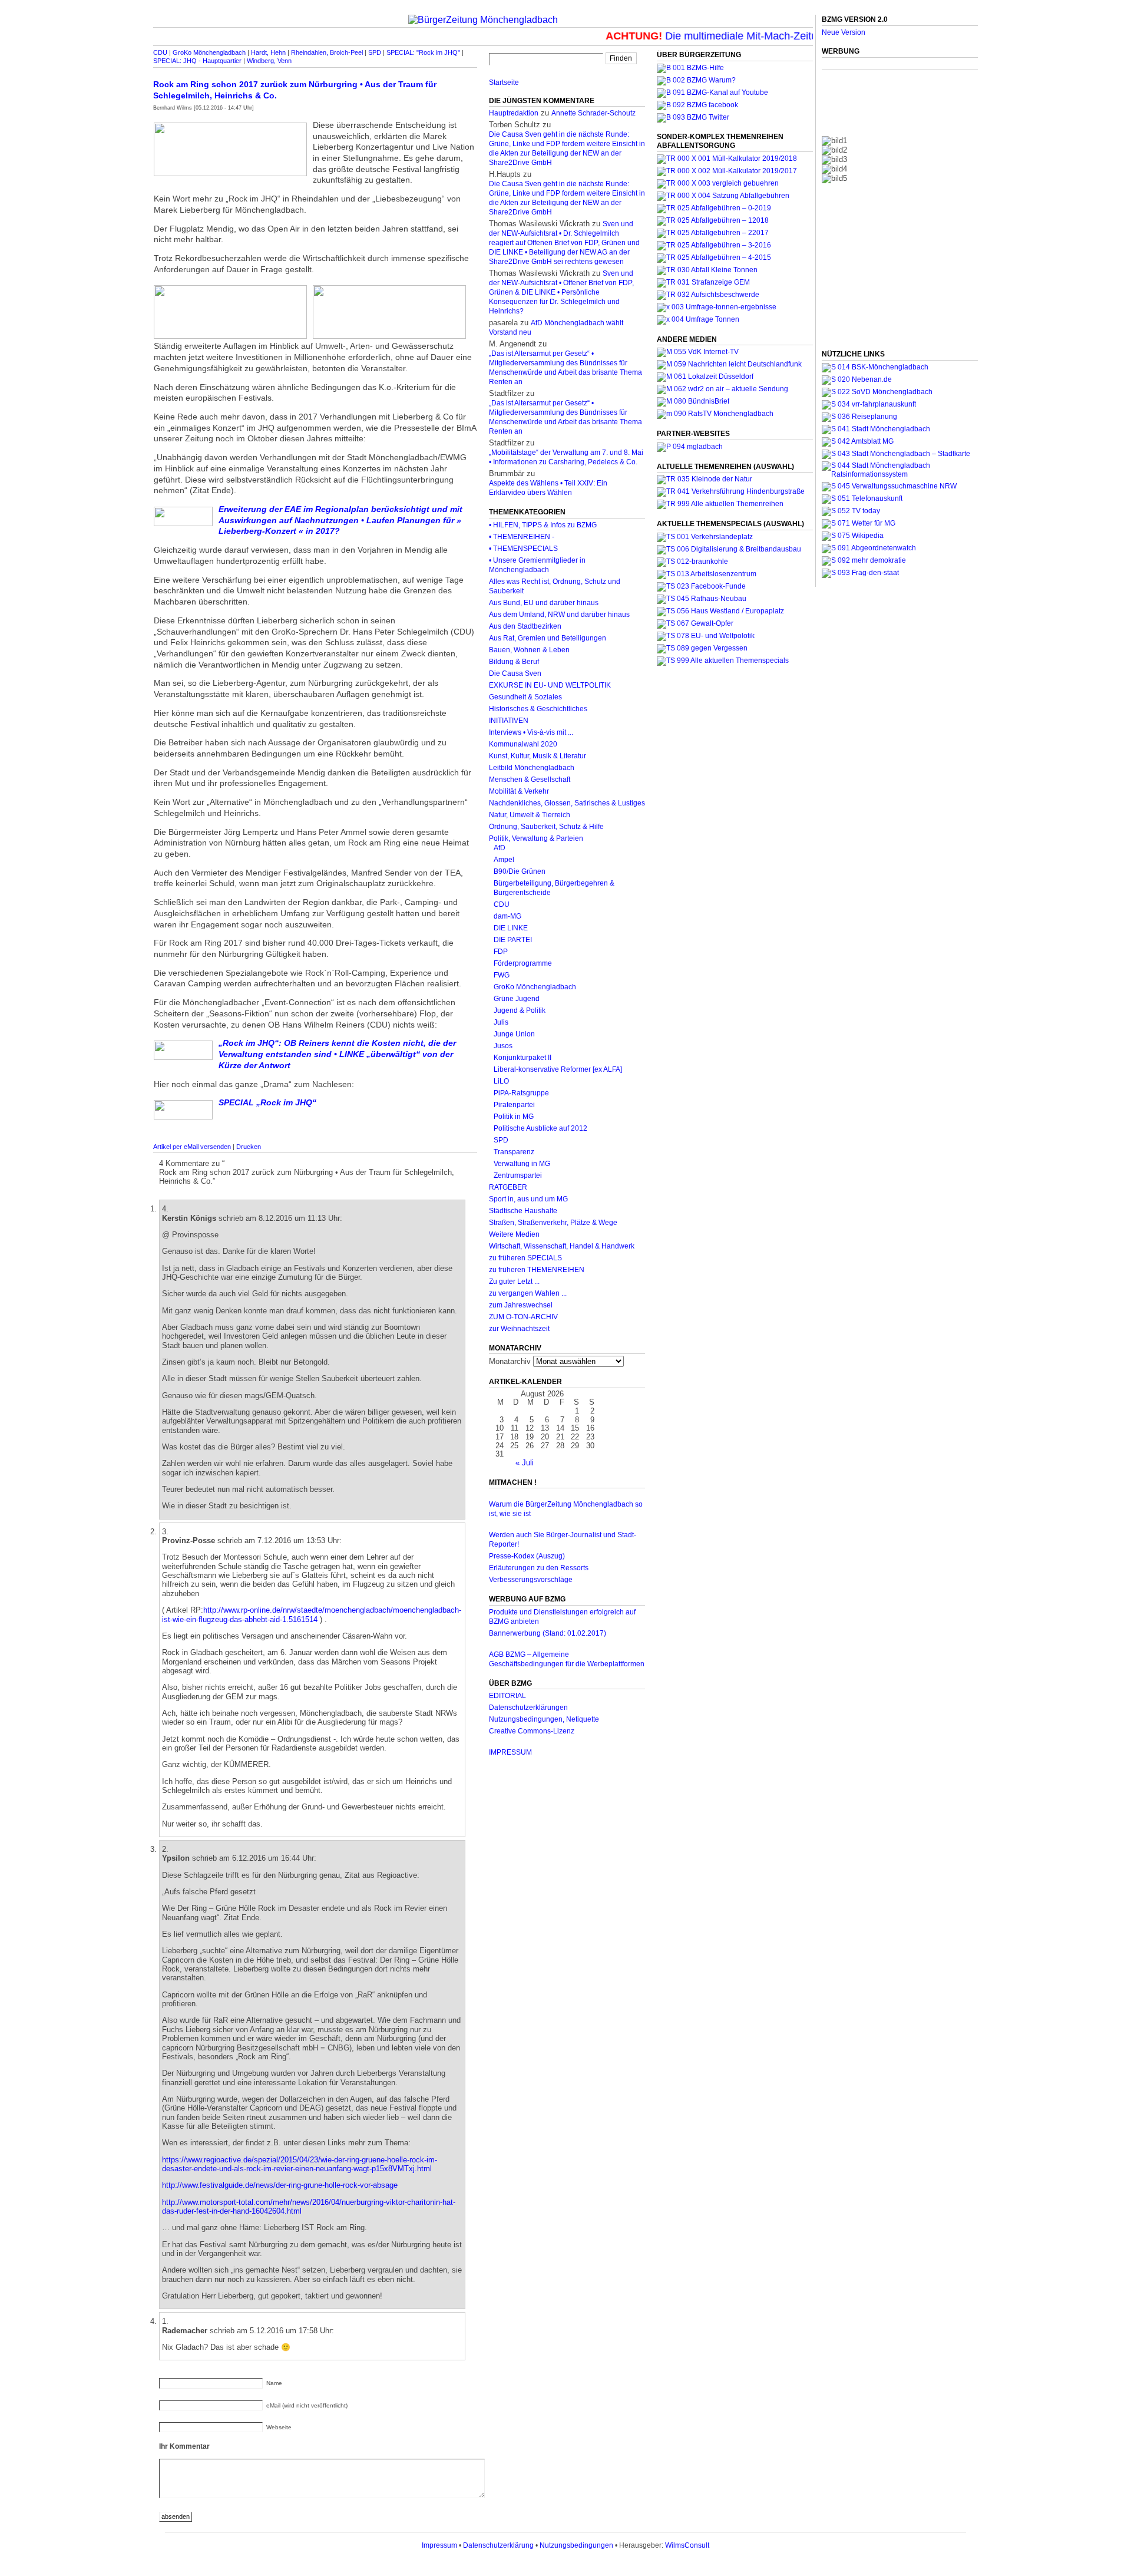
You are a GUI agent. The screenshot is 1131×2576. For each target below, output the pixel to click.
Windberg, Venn (269, 61)
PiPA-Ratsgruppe (521, 1093)
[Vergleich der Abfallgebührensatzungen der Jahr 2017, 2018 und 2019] (718, 183)
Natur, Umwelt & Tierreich (530, 815)
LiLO (501, 1081)
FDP (501, 952)
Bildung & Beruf (514, 662)
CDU (160, 52)
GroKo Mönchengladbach (209, 52)
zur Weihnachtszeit (519, 1329)
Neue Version (844, 32)
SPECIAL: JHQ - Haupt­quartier (197, 61)
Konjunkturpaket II (522, 1058)
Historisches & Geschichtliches (538, 709)
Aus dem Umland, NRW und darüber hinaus (559, 615)
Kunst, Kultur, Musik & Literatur (538, 756)
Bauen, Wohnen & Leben (529, 650)
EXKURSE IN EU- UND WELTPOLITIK (550, 685)
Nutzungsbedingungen (576, 2545)
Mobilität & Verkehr (519, 791)
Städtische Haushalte (523, 1211)
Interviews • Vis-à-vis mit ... (531, 732)
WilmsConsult (687, 2545)
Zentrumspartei (518, 1175)
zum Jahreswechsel (521, 1305)
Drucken (249, 1147)
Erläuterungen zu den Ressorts (539, 1568)
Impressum (439, 2545)
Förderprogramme (523, 963)
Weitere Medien (514, 1234)
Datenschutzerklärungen (528, 1708)
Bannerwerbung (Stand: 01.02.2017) (548, 1633)
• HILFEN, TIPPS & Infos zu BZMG (543, 525)
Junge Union (514, 1034)
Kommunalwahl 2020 (523, 744)
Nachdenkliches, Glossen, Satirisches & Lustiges (567, 803)
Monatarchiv (510, 1361)
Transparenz (514, 1152)
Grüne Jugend (517, 999)
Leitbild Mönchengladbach (532, 768)
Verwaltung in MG (522, 1164)
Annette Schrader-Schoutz (593, 113)
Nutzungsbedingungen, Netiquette (544, 1719)
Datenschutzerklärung (498, 2545)
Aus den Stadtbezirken (525, 626)
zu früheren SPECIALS (525, 1258)
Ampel (504, 860)
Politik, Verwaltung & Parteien (536, 838)
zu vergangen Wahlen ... (528, 1293)
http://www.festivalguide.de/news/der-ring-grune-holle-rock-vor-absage (280, 2185)
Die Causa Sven (515, 673)
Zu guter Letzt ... (514, 1282)
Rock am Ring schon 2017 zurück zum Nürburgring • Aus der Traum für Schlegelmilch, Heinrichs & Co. (295, 90)
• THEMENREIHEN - (522, 537)
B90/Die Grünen (520, 871)
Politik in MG (514, 1117)
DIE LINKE (511, 928)
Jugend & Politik (520, 1010)
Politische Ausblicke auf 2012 (540, 1128)
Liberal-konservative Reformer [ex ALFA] (558, 1069)
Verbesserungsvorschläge (531, 1580)
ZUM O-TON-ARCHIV (523, 1317)
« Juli (525, 1463)
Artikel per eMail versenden (192, 1147)
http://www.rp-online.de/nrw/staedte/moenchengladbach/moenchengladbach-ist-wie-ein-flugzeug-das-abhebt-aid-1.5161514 (312, 1614)
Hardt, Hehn (268, 52)
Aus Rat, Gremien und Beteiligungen (548, 638)
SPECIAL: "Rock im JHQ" (423, 52)
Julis (501, 1022)
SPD (375, 52)
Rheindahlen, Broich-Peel (327, 52)
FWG (502, 975)
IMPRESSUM (510, 1752)
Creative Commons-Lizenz (532, 1731)
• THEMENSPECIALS (523, 549)
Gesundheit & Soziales (525, 697)
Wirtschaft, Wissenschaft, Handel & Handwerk (562, 1246)
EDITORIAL (507, 1696)
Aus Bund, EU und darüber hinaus (544, 603)
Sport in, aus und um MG (528, 1199)
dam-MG (507, 916)
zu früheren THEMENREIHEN (537, 1270)
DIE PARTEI (513, 940)
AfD (500, 848)
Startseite (504, 82)
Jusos (503, 1046)
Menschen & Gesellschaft (530, 780)
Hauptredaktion (514, 113)
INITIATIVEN (509, 721)
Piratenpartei (514, 1105)
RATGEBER (508, 1187)
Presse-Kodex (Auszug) (527, 1556)
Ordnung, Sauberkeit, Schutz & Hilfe (546, 827)
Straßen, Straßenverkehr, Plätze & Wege (553, 1223)
